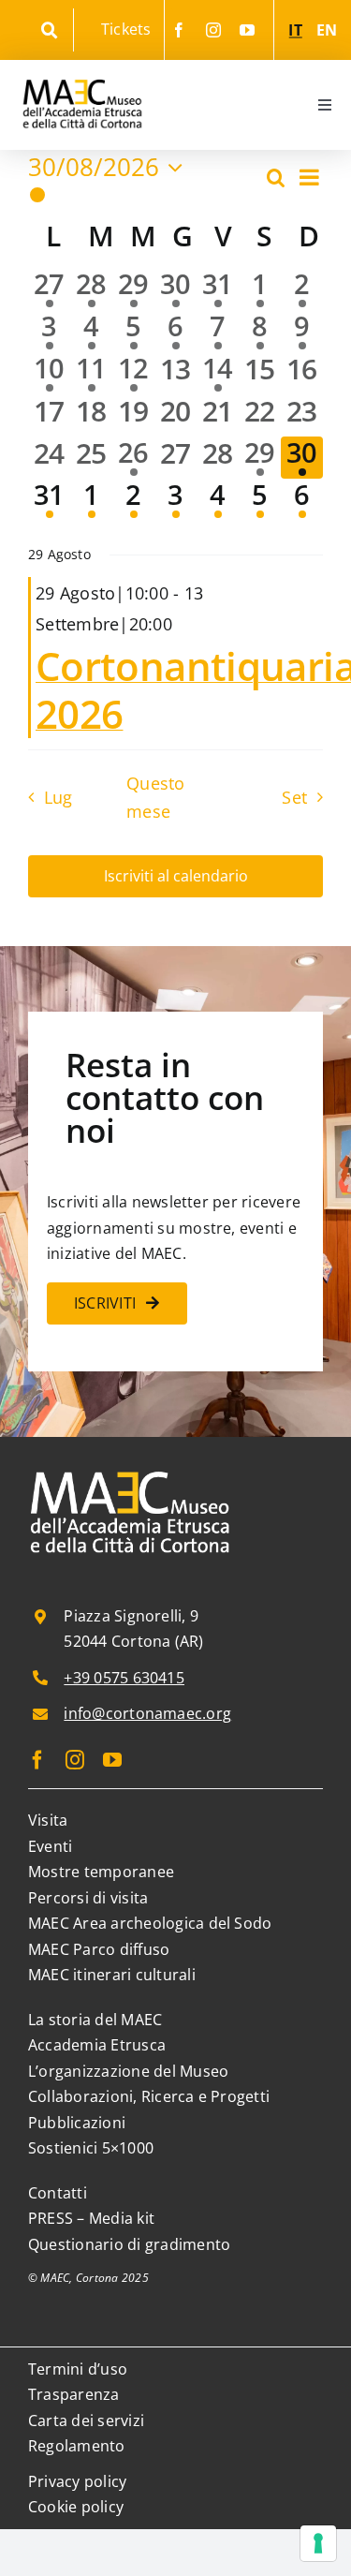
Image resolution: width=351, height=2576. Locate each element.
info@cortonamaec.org (147, 1713)
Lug (58, 797)
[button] (146, 195)
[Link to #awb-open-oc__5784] (49, 30)
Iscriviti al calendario (176, 876)
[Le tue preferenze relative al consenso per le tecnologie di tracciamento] (318, 2543)
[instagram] (213, 30)
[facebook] (179, 30)
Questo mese (156, 797)
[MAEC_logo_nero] (82, 67)
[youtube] (247, 30)
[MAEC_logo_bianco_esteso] (131, 1473)
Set (294, 797)
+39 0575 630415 (124, 1678)
